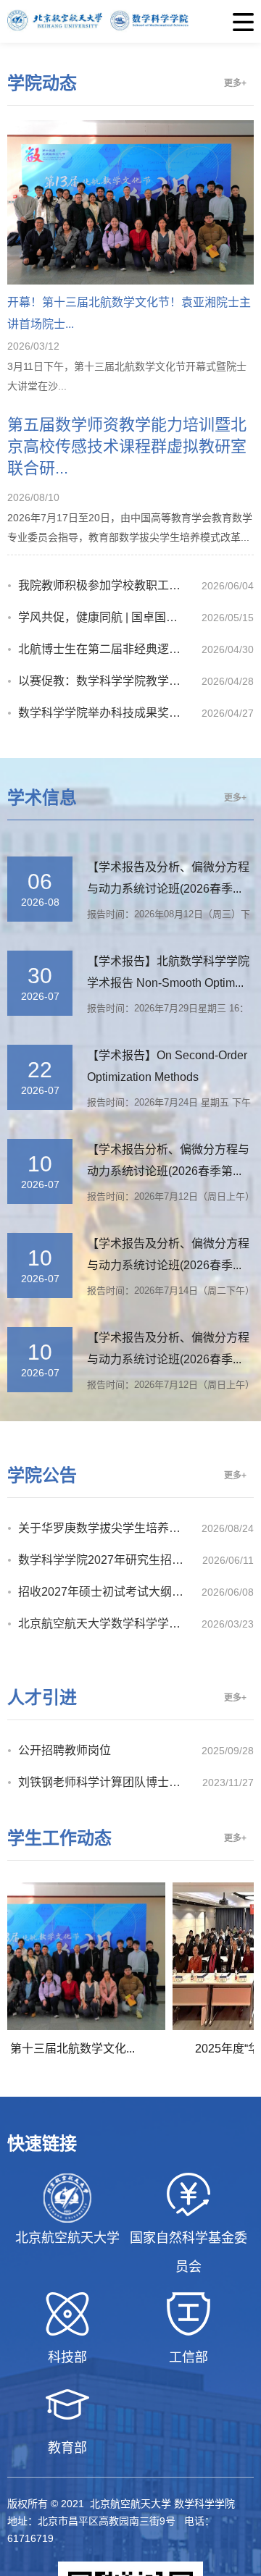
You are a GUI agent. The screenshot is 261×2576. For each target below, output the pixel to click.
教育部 (67, 2448)
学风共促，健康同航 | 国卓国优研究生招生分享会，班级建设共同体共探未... (110, 617)
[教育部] (68, 2404)
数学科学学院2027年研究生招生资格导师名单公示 (110, 1560)
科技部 (67, 2357)
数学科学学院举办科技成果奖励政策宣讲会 (110, 713)
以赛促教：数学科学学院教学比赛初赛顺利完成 (110, 681)
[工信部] (189, 2314)
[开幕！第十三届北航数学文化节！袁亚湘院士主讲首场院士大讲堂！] (130, 281)
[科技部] (68, 2314)
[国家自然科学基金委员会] (189, 2194)
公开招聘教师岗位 (65, 1750)
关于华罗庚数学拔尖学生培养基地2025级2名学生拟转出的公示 (110, 1528)
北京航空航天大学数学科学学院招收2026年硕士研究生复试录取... (110, 1624)
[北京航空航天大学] (68, 2198)
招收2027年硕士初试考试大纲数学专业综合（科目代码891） (110, 1592)
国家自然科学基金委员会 (188, 2252)
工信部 (188, 2357)
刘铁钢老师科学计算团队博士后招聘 (110, 1782)
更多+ (235, 83)
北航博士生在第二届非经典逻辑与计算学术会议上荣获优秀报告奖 (110, 649)
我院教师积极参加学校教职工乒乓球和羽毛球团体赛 (110, 585)
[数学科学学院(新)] (130, 21)
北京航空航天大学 (67, 2238)
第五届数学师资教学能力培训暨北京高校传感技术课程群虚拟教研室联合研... (127, 446)
